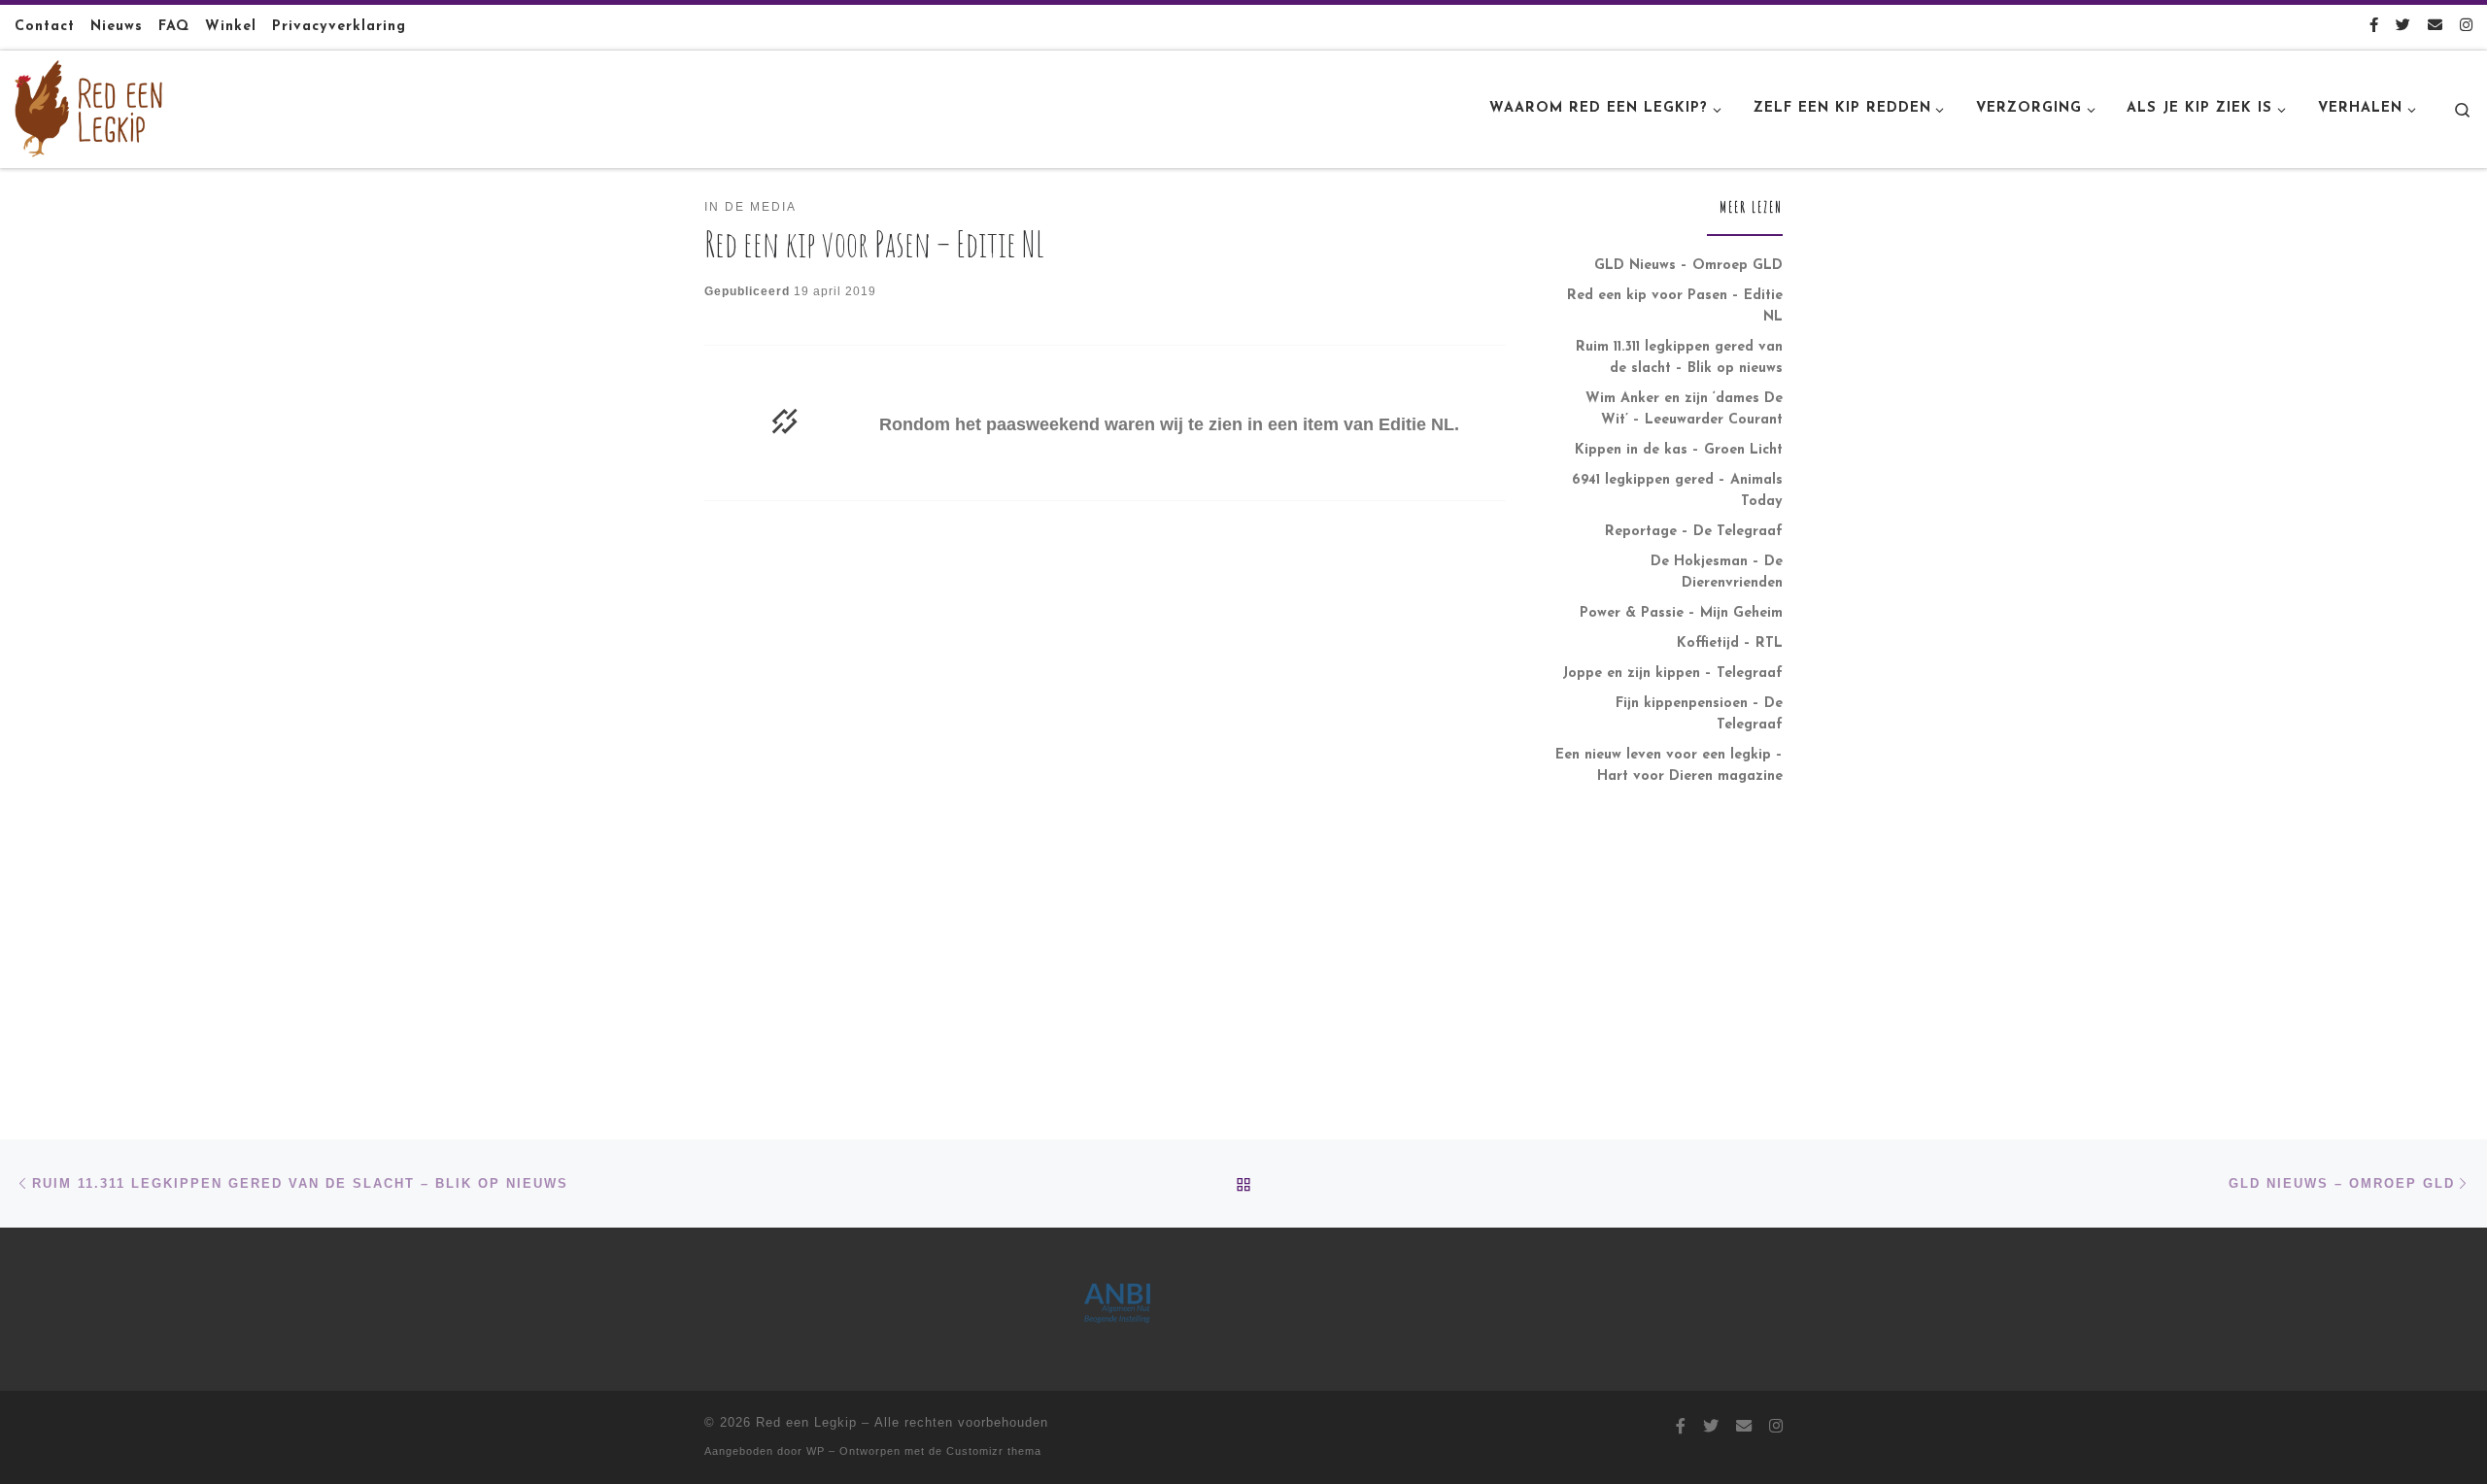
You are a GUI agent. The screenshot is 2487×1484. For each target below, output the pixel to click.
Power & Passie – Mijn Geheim (1681, 613)
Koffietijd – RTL (1730, 643)
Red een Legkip (806, 1422)
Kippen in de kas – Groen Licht (1679, 450)
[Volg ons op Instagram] (2466, 27)
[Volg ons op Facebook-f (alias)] (2374, 27)
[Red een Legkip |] (88, 107)
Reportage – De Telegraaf (1694, 532)
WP (816, 1451)
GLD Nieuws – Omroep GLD (1688, 266)
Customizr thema (994, 1451)
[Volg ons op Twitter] (2403, 27)
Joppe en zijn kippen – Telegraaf (1672, 674)
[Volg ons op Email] (2435, 27)
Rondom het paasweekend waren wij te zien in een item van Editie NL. (1169, 424)
